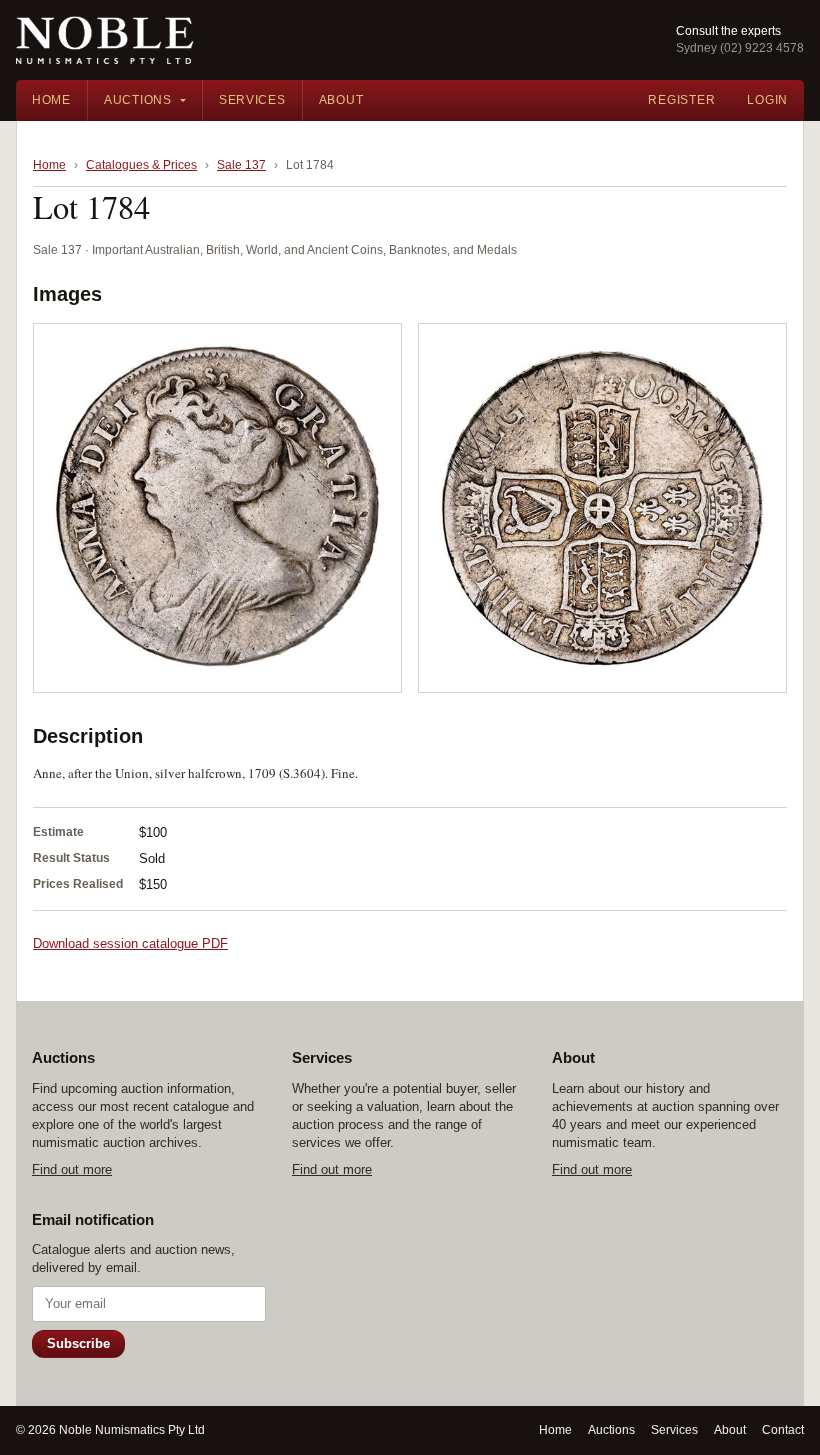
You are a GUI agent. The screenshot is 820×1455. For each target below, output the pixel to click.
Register (681, 100)
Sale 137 (241, 165)
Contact (783, 1430)
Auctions (138, 100)
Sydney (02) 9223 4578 (740, 48)
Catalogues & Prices (141, 165)
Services (252, 100)
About (341, 100)
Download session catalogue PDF (130, 943)
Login (767, 100)
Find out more (72, 1169)
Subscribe (78, 1343)
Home (51, 100)
